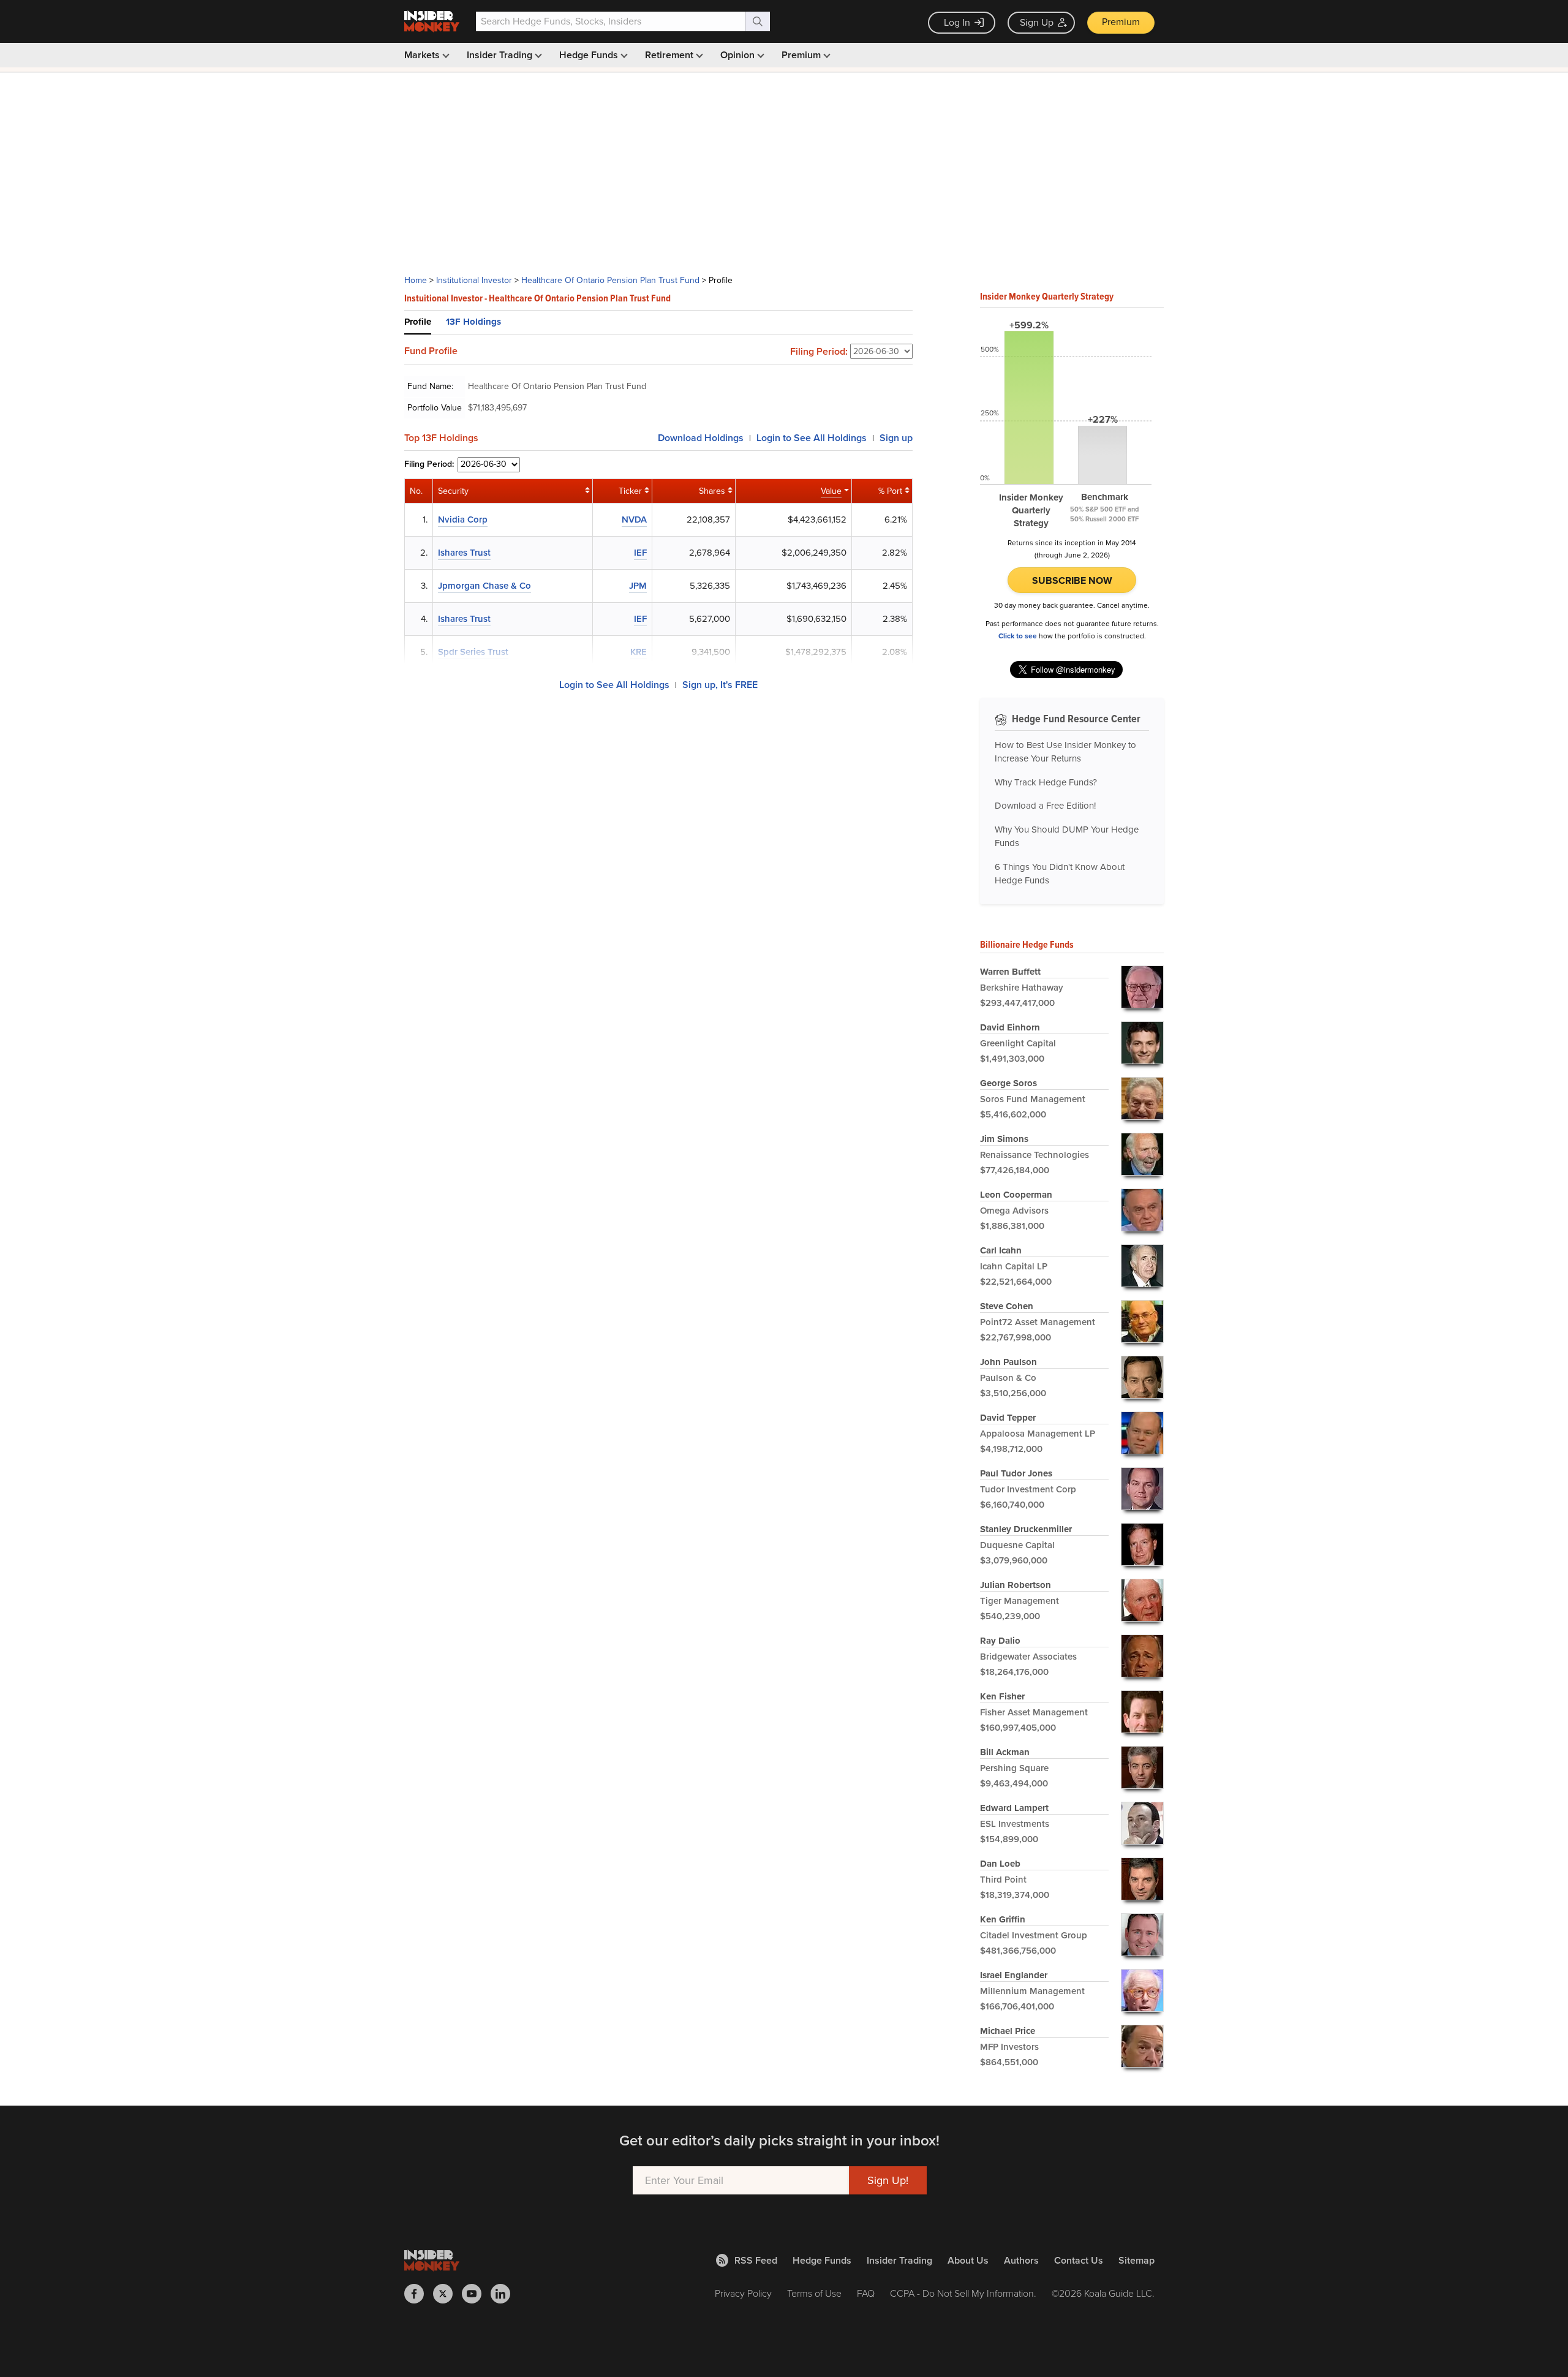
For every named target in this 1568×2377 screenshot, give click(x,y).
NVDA (634, 520)
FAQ (866, 2293)
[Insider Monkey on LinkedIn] (505, 2294)
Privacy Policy (743, 2293)
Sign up (896, 438)
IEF (640, 553)
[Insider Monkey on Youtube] (476, 2294)
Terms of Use (814, 2293)
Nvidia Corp (463, 520)
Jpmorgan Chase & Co (484, 586)
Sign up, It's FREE (720, 685)
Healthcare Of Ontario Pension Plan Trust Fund (610, 280)
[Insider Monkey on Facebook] (419, 2294)
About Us (968, 2260)
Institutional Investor (474, 280)
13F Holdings (473, 322)
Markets (423, 55)
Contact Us (1079, 2260)
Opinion (739, 55)
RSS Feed (756, 2260)
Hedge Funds (590, 55)
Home (416, 280)
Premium (1121, 22)
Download (701, 438)
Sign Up (1037, 22)
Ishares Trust (464, 553)
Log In (957, 22)
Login (812, 438)
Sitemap (1136, 2260)
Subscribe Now (1072, 580)
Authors (1021, 2260)
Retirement (670, 55)
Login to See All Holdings (614, 685)
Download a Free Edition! (1045, 806)
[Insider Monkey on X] (447, 2294)
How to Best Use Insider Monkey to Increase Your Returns (1065, 752)
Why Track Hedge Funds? (1046, 782)
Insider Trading (501, 55)
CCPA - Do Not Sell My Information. (963, 2293)
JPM (638, 586)
